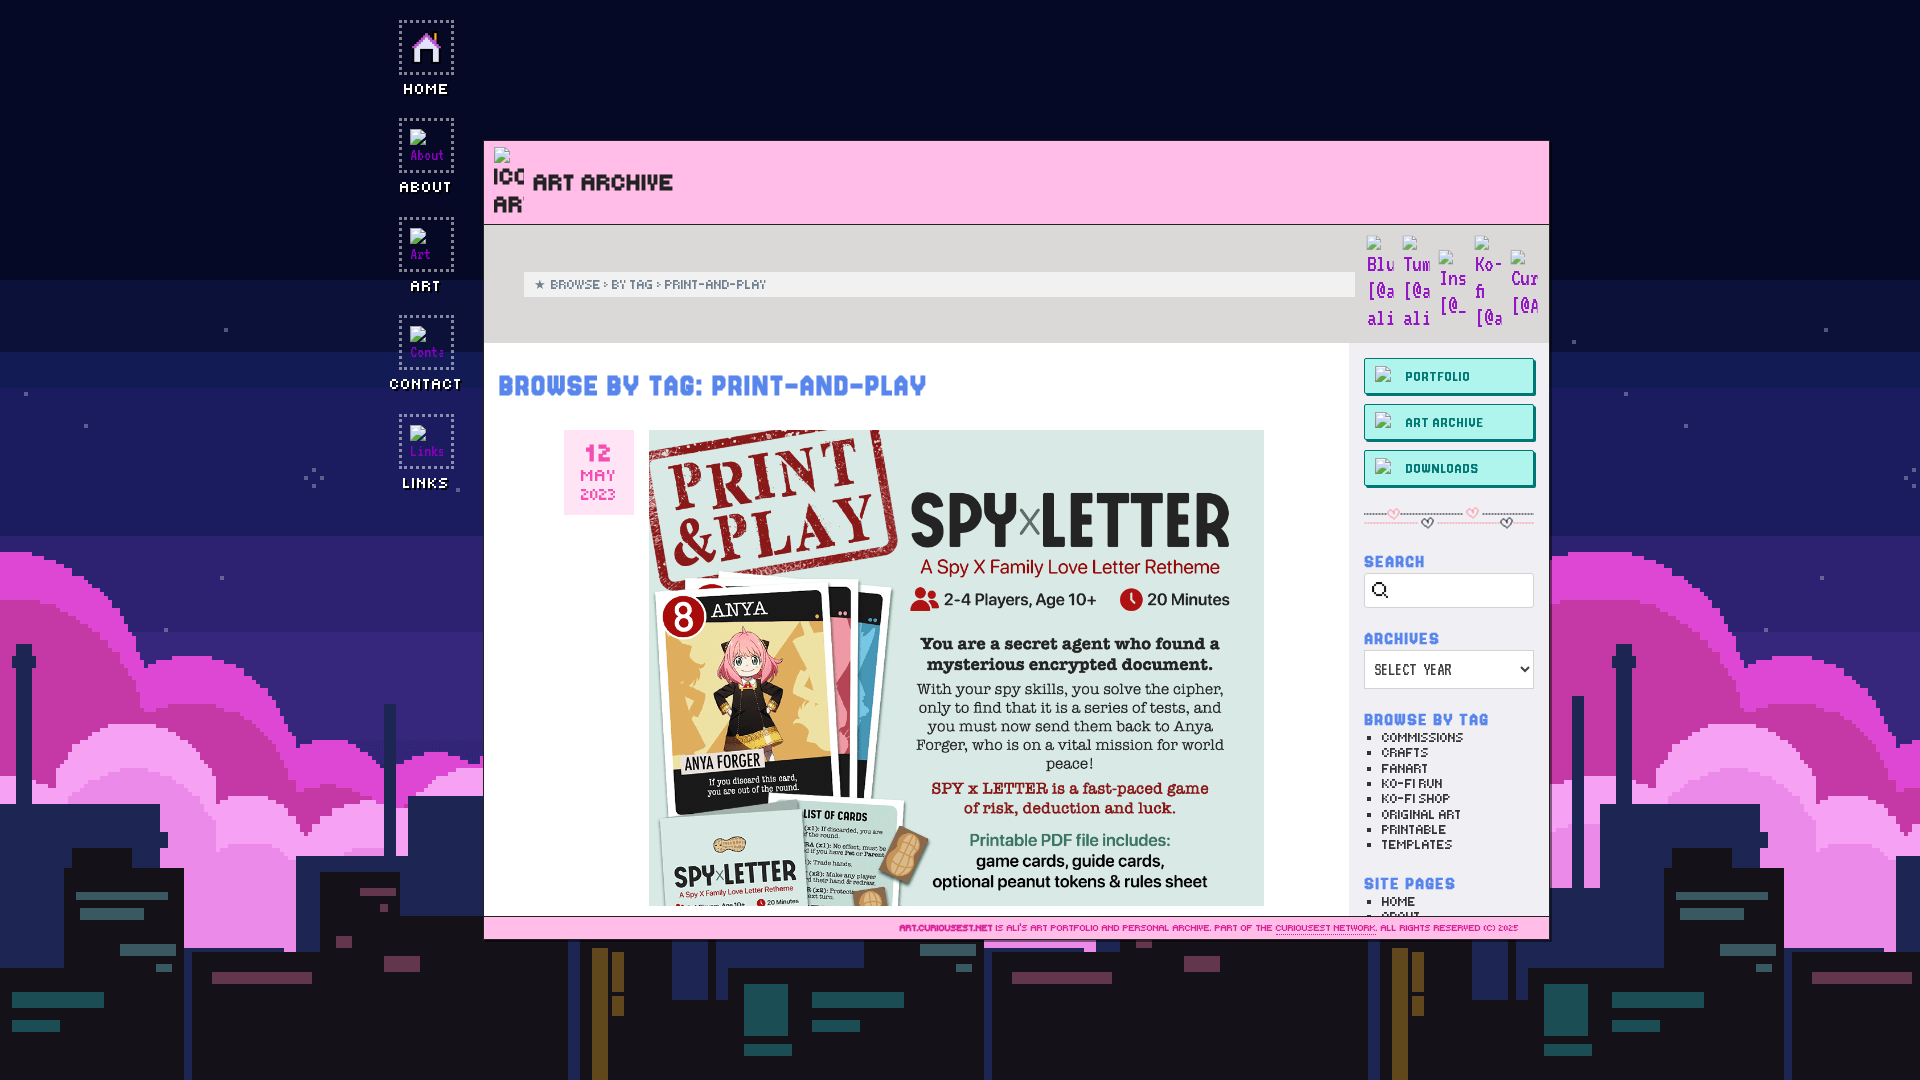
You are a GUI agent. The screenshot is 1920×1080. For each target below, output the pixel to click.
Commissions (1423, 737)
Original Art (1422, 814)
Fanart (1405, 768)
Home (1399, 901)
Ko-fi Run (1412, 783)
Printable (1414, 829)
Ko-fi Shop (1416, 798)
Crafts (1405, 752)
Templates (1417, 844)
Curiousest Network (1326, 928)
